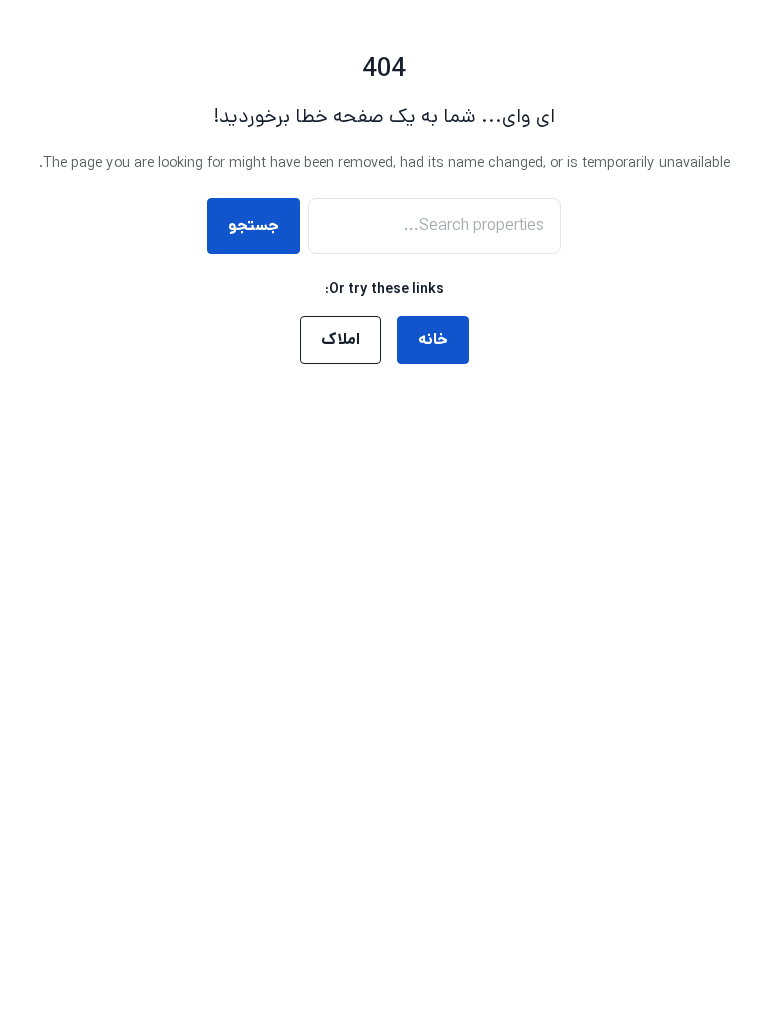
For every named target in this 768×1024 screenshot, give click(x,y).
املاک (340, 339)
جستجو (253, 225)
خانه (433, 339)
